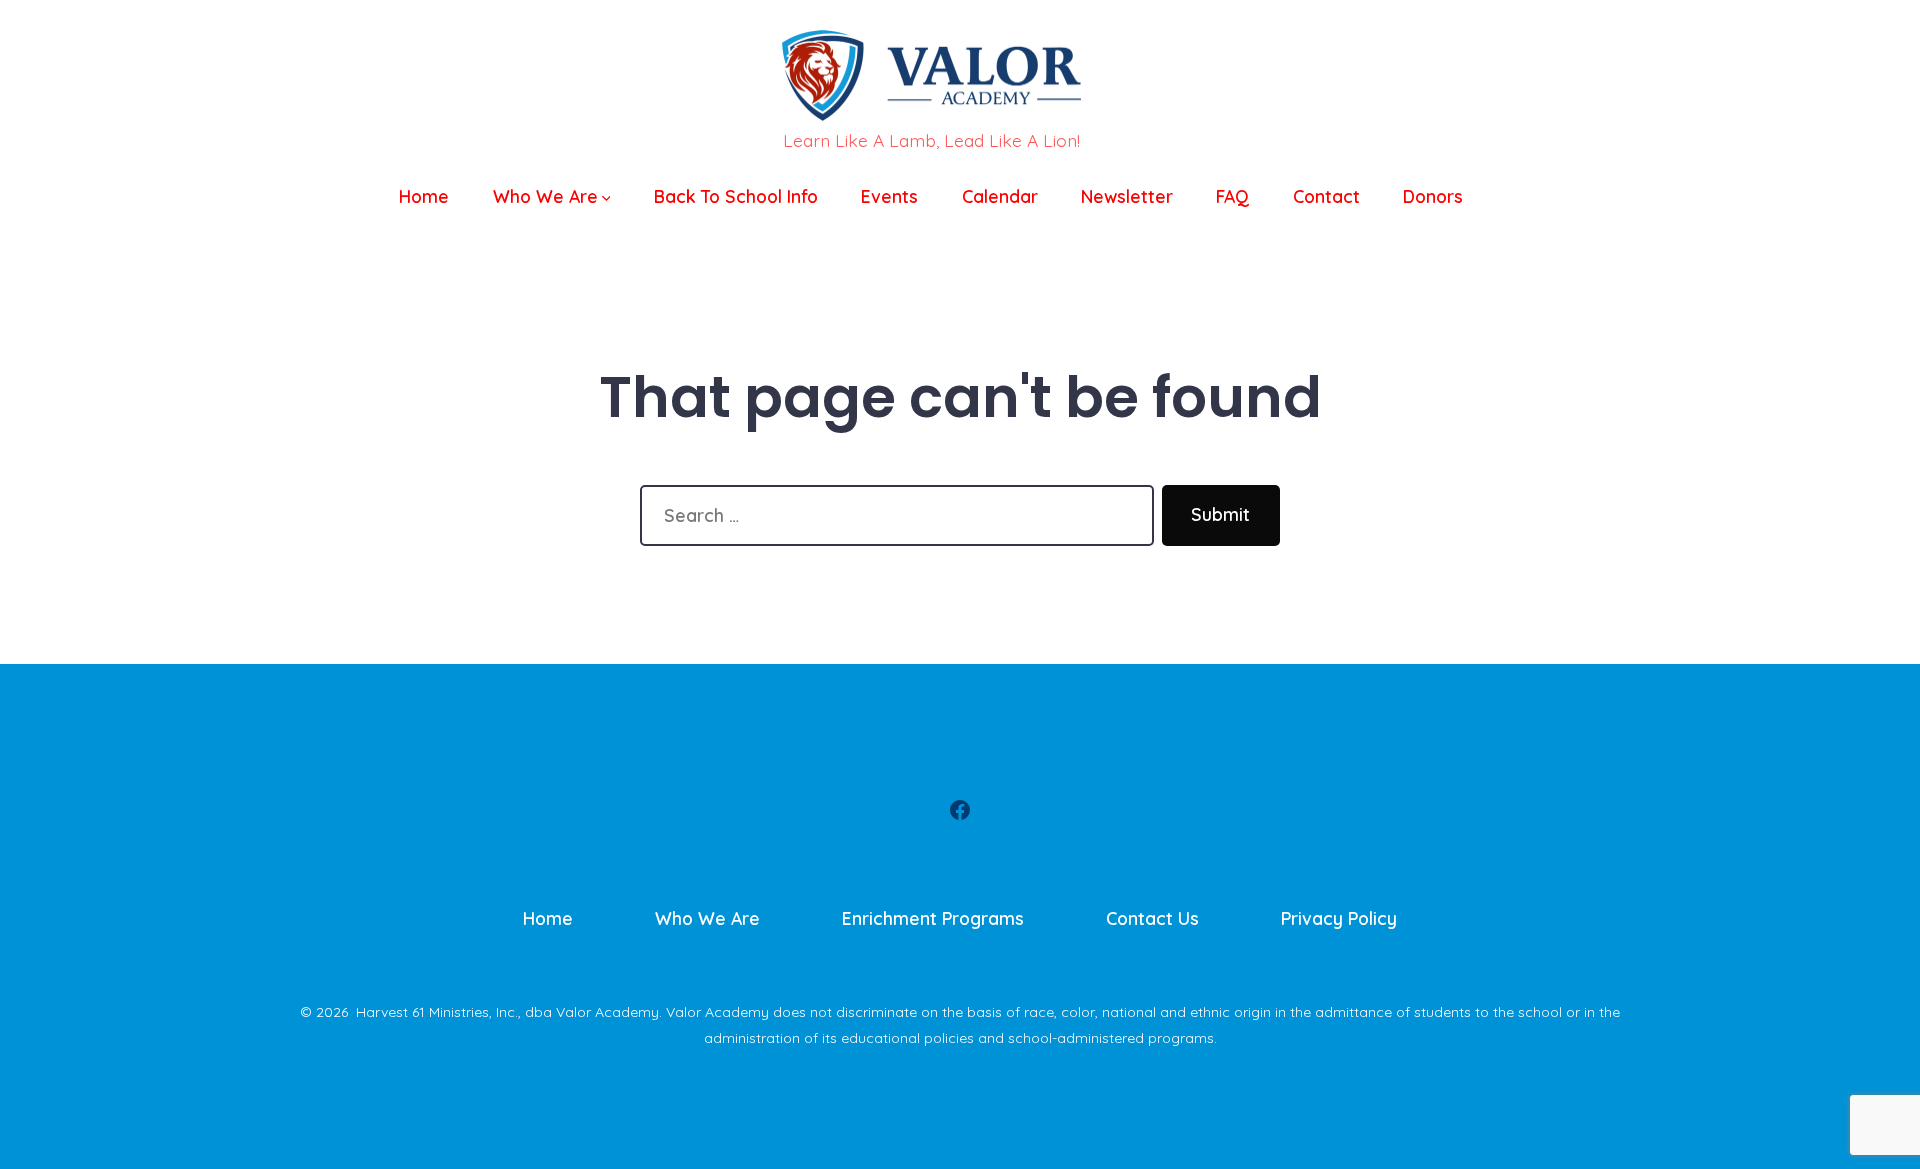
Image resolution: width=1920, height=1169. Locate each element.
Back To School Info (736, 196)
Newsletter (1127, 196)
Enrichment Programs (933, 918)
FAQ (1232, 196)
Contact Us (1152, 918)
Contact (1326, 196)
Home (424, 196)
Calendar (1000, 196)
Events (889, 196)
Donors (1433, 196)
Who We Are (545, 196)
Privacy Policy (1339, 918)
